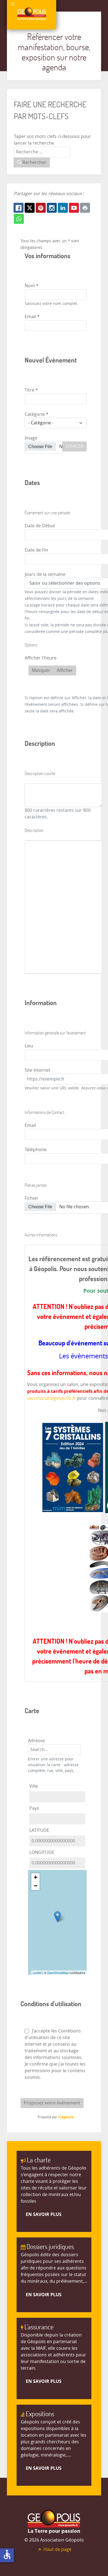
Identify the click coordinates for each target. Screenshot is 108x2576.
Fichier (32, 1198)
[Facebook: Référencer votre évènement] (19, 208)
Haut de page (57, 2549)
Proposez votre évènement (52, 2103)
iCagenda (66, 2117)
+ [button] (36, 1877)
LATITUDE (39, 1830)
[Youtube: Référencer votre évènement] (74, 208)
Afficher (65, 670)
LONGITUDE (42, 1852)
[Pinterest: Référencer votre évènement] (41, 208)
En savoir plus (44, 2214)
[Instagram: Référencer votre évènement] (52, 208)
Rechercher (34, 162)
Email (32, 317)
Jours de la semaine (45, 574)
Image (31, 438)
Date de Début (40, 526)
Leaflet (37, 1973)
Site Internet (38, 1070)
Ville (34, 1786)
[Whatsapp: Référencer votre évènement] (19, 219)
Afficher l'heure (41, 658)
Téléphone (36, 1150)
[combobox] (42, 152)
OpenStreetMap (58, 1973)
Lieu (29, 1046)
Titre (31, 390)
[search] (54, 1750)
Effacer (74, 446)
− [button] (36, 1886)
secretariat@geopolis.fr (52, 1398)
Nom (32, 286)
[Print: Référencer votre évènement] (85, 208)
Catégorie (37, 414)
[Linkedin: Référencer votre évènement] (63, 208)
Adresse (36, 1741)
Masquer (41, 670)
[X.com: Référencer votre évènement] (30, 208)
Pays (34, 1808)
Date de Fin (36, 550)
